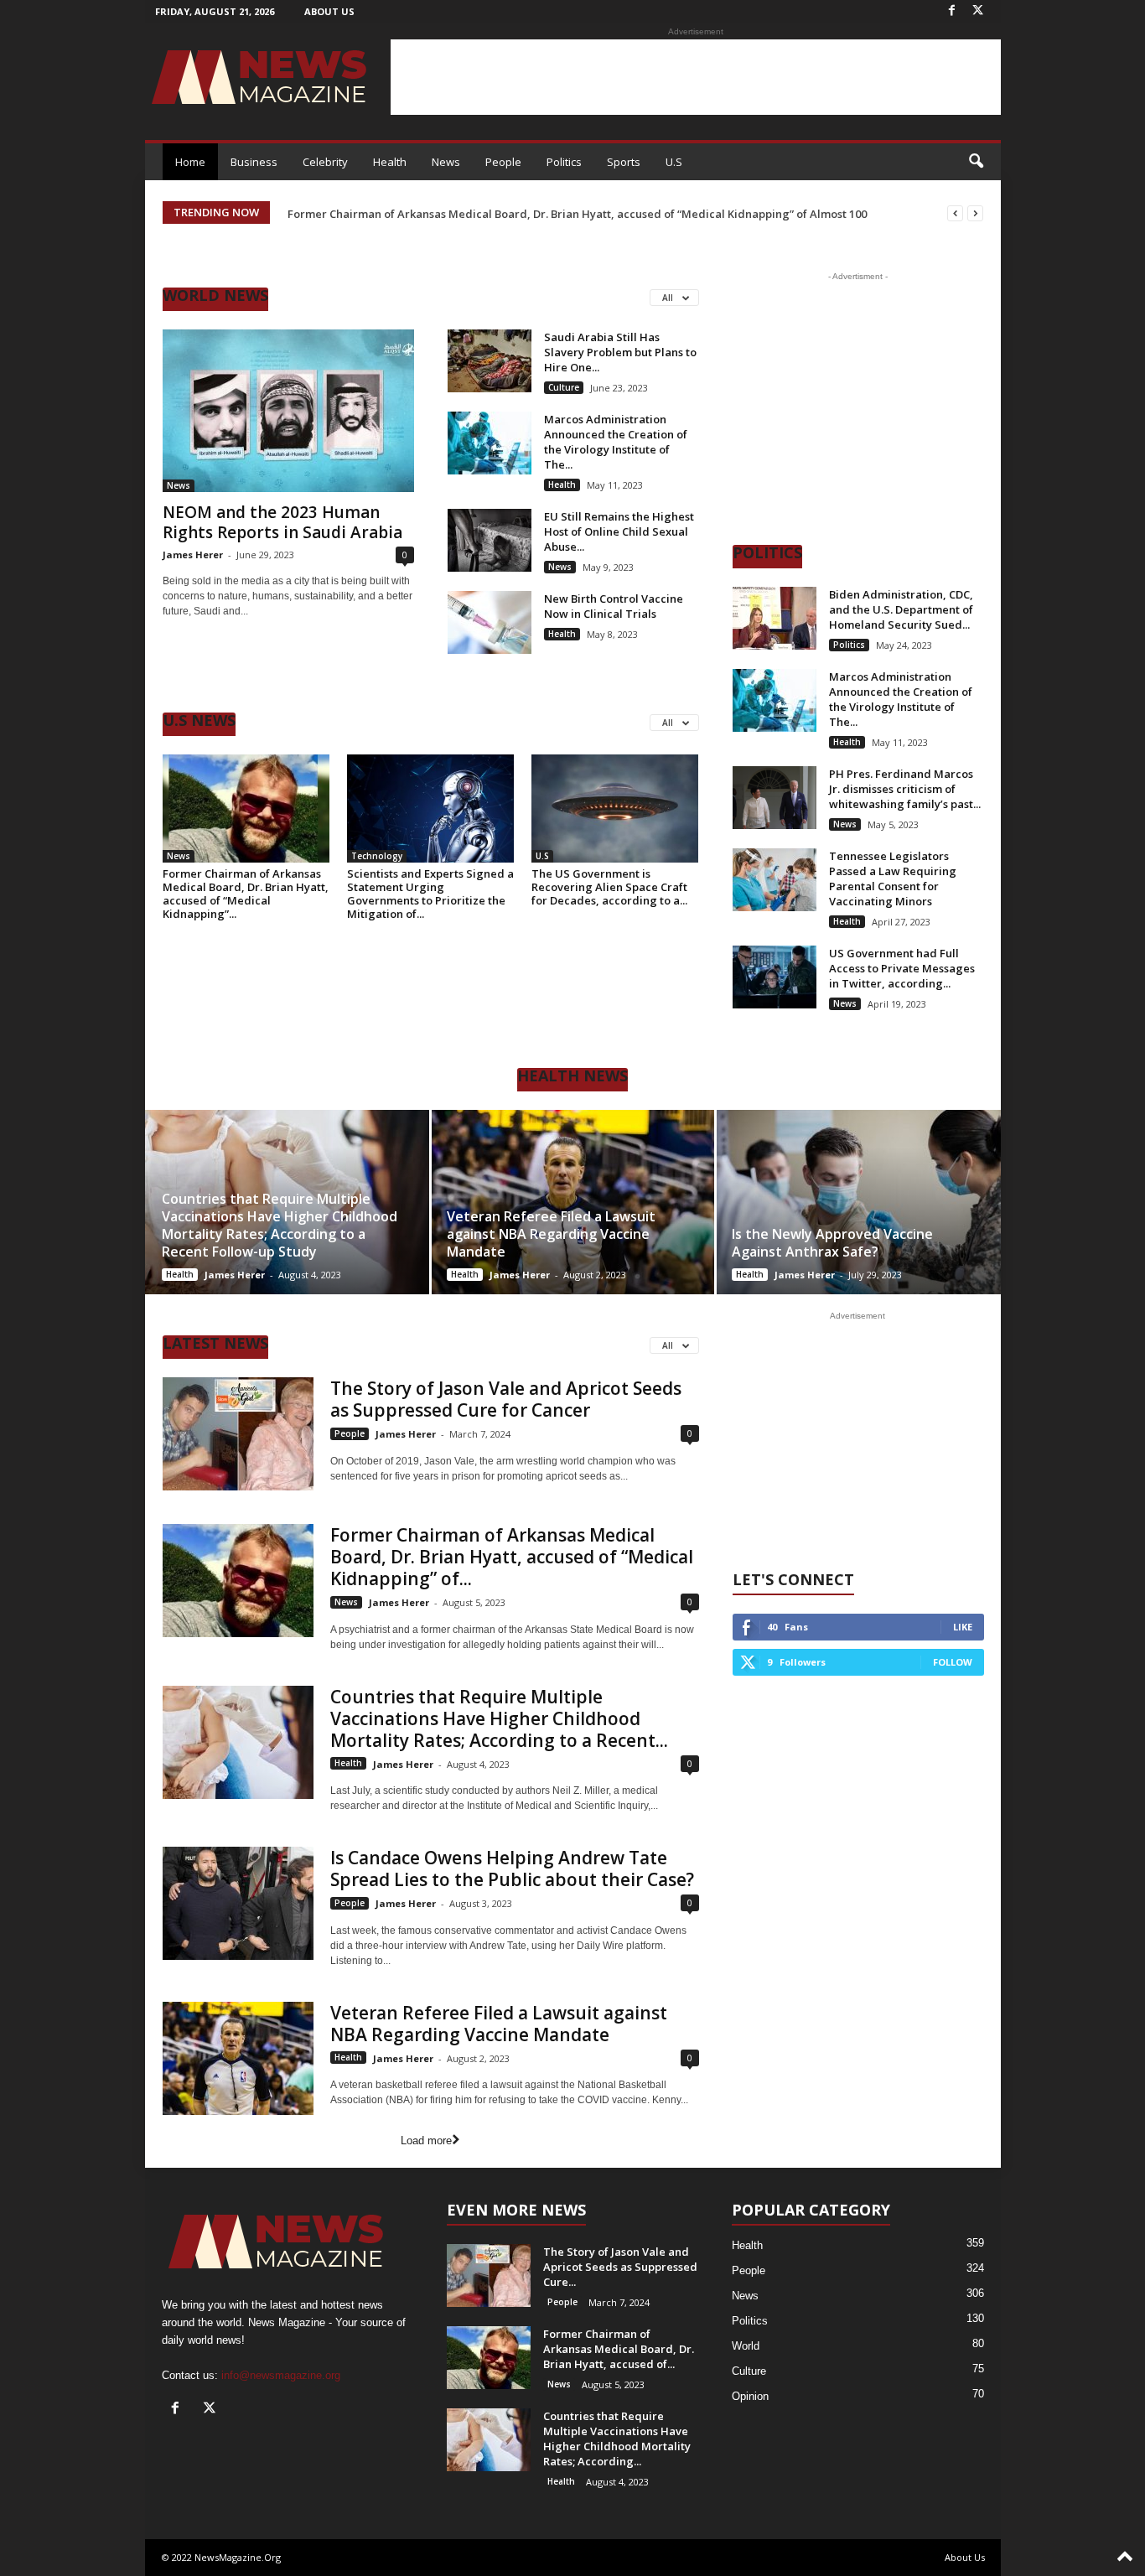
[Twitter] (978, 11)
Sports (624, 162)
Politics (564, 162)
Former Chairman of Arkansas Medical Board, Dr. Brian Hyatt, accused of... (619, 2349)
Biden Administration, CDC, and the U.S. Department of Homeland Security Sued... (901, 609)
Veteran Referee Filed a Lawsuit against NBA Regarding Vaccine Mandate (551, 1234)
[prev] (955, 213)
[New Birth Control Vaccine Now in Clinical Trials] (490, 622)
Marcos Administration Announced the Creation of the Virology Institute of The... (616, 442)
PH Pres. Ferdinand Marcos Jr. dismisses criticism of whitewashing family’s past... (905, 789)
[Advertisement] (696, 77)
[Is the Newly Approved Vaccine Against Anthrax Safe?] (858, 1202)
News (446, 162)
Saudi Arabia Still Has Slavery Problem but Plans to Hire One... (620, 352)
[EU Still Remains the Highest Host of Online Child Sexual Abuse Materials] (490, 540)
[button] (976, 162)
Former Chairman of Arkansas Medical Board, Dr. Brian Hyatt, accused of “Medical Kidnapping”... (246, 894)
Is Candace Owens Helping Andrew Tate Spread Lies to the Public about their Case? (512, 1869)
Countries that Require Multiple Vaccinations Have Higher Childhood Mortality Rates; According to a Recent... (499, 1718)
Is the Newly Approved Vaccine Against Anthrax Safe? (832, 1243)
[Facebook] (952, 11)
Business (254, 162)
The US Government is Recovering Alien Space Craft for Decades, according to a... (609, 887)
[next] (975, 213)
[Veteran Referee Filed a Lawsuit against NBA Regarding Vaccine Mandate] (573, 1202)
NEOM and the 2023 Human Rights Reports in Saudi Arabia (282, 522)
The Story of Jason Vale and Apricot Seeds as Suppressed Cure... (620, 2267)
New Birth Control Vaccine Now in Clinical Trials (614, 606)
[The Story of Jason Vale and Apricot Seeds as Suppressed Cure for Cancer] (238, 1434)
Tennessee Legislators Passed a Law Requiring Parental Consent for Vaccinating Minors (893, 879)
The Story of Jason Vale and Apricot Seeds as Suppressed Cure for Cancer (506, 1399)
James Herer (193, 555)
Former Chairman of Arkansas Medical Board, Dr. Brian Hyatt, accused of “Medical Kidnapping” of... (512, 1557)
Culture (564, 387)
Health (390, 162)
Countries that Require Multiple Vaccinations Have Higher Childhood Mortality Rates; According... (617, 2439)
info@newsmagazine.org (281, 2375)
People (503, 162)
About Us (329, 11)
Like (963, 1627)
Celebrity (325, 162)
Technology (377, 856)
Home (190, 162)
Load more (426, 2141)
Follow (953, 1662)
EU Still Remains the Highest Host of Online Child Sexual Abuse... (619, 531)
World (746, 2346)
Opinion (750, 2396)
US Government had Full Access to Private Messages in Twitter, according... (902, 968)
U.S (674, 162)
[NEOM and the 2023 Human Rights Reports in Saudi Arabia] (288, 411)
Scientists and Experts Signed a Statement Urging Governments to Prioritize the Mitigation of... (430, 894)
